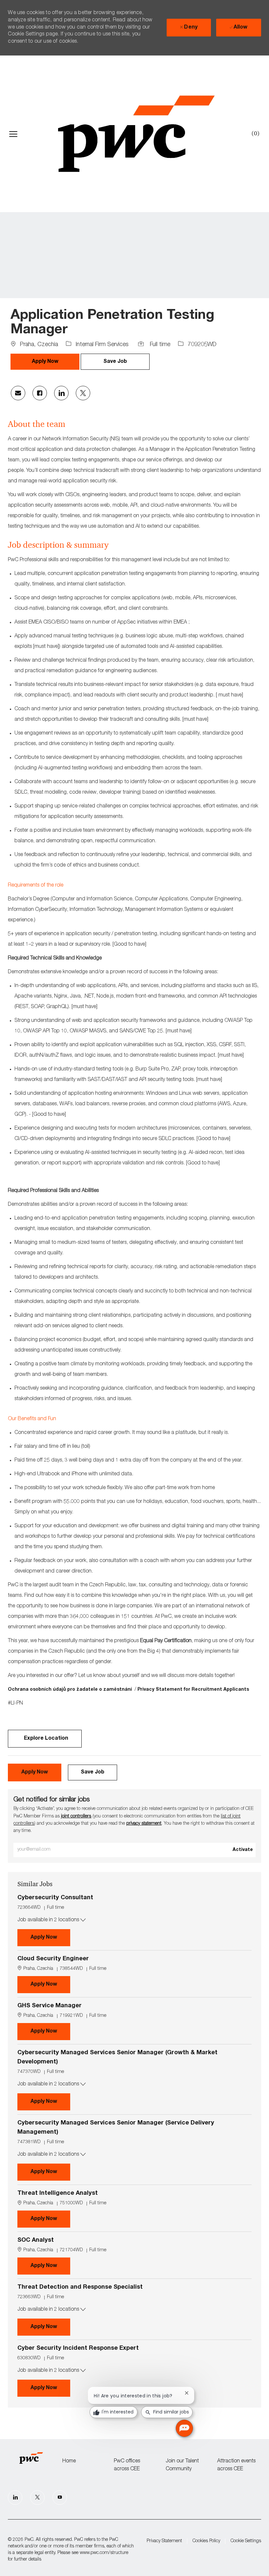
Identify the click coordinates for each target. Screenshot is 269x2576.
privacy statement (144, 1824)
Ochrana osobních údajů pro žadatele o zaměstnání (71, 1690)
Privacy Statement (164, 2541)
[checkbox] (115, 362)
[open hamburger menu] (13, 134)
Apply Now (50, 1938)
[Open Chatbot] (184, 2428)
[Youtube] (60, 2498)
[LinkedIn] (15, 2498)
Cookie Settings (246, 2541)
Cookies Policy (206, 2541)
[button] (45, 362)
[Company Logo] (136, 134)
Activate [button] (243, 1850)
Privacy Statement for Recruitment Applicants (194, 1690)
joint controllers (76, 1816)
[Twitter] (37, 2498)
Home (69, 2461)
